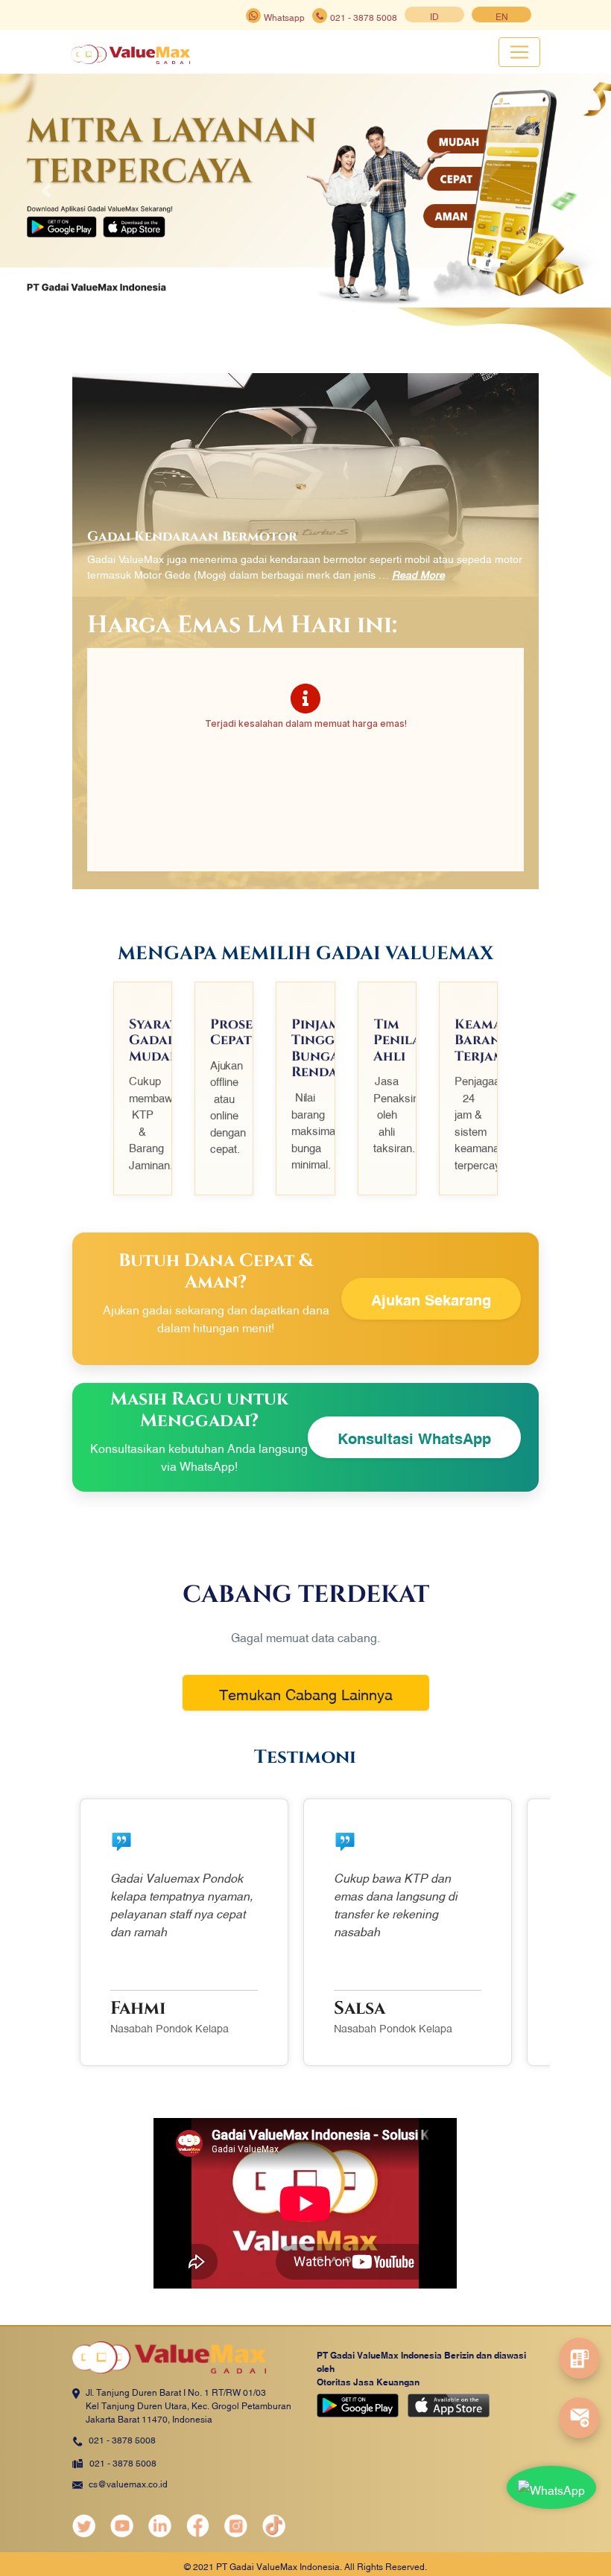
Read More (418, 574)
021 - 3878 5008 (122, 2439)
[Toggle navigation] (519, 52)
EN (502, 16)
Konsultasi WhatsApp (414, 1437)
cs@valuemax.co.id (128, 2483)
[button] (46, 191)
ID (434, 16)
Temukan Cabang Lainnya (306, 1693)
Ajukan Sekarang (431, 1298)
